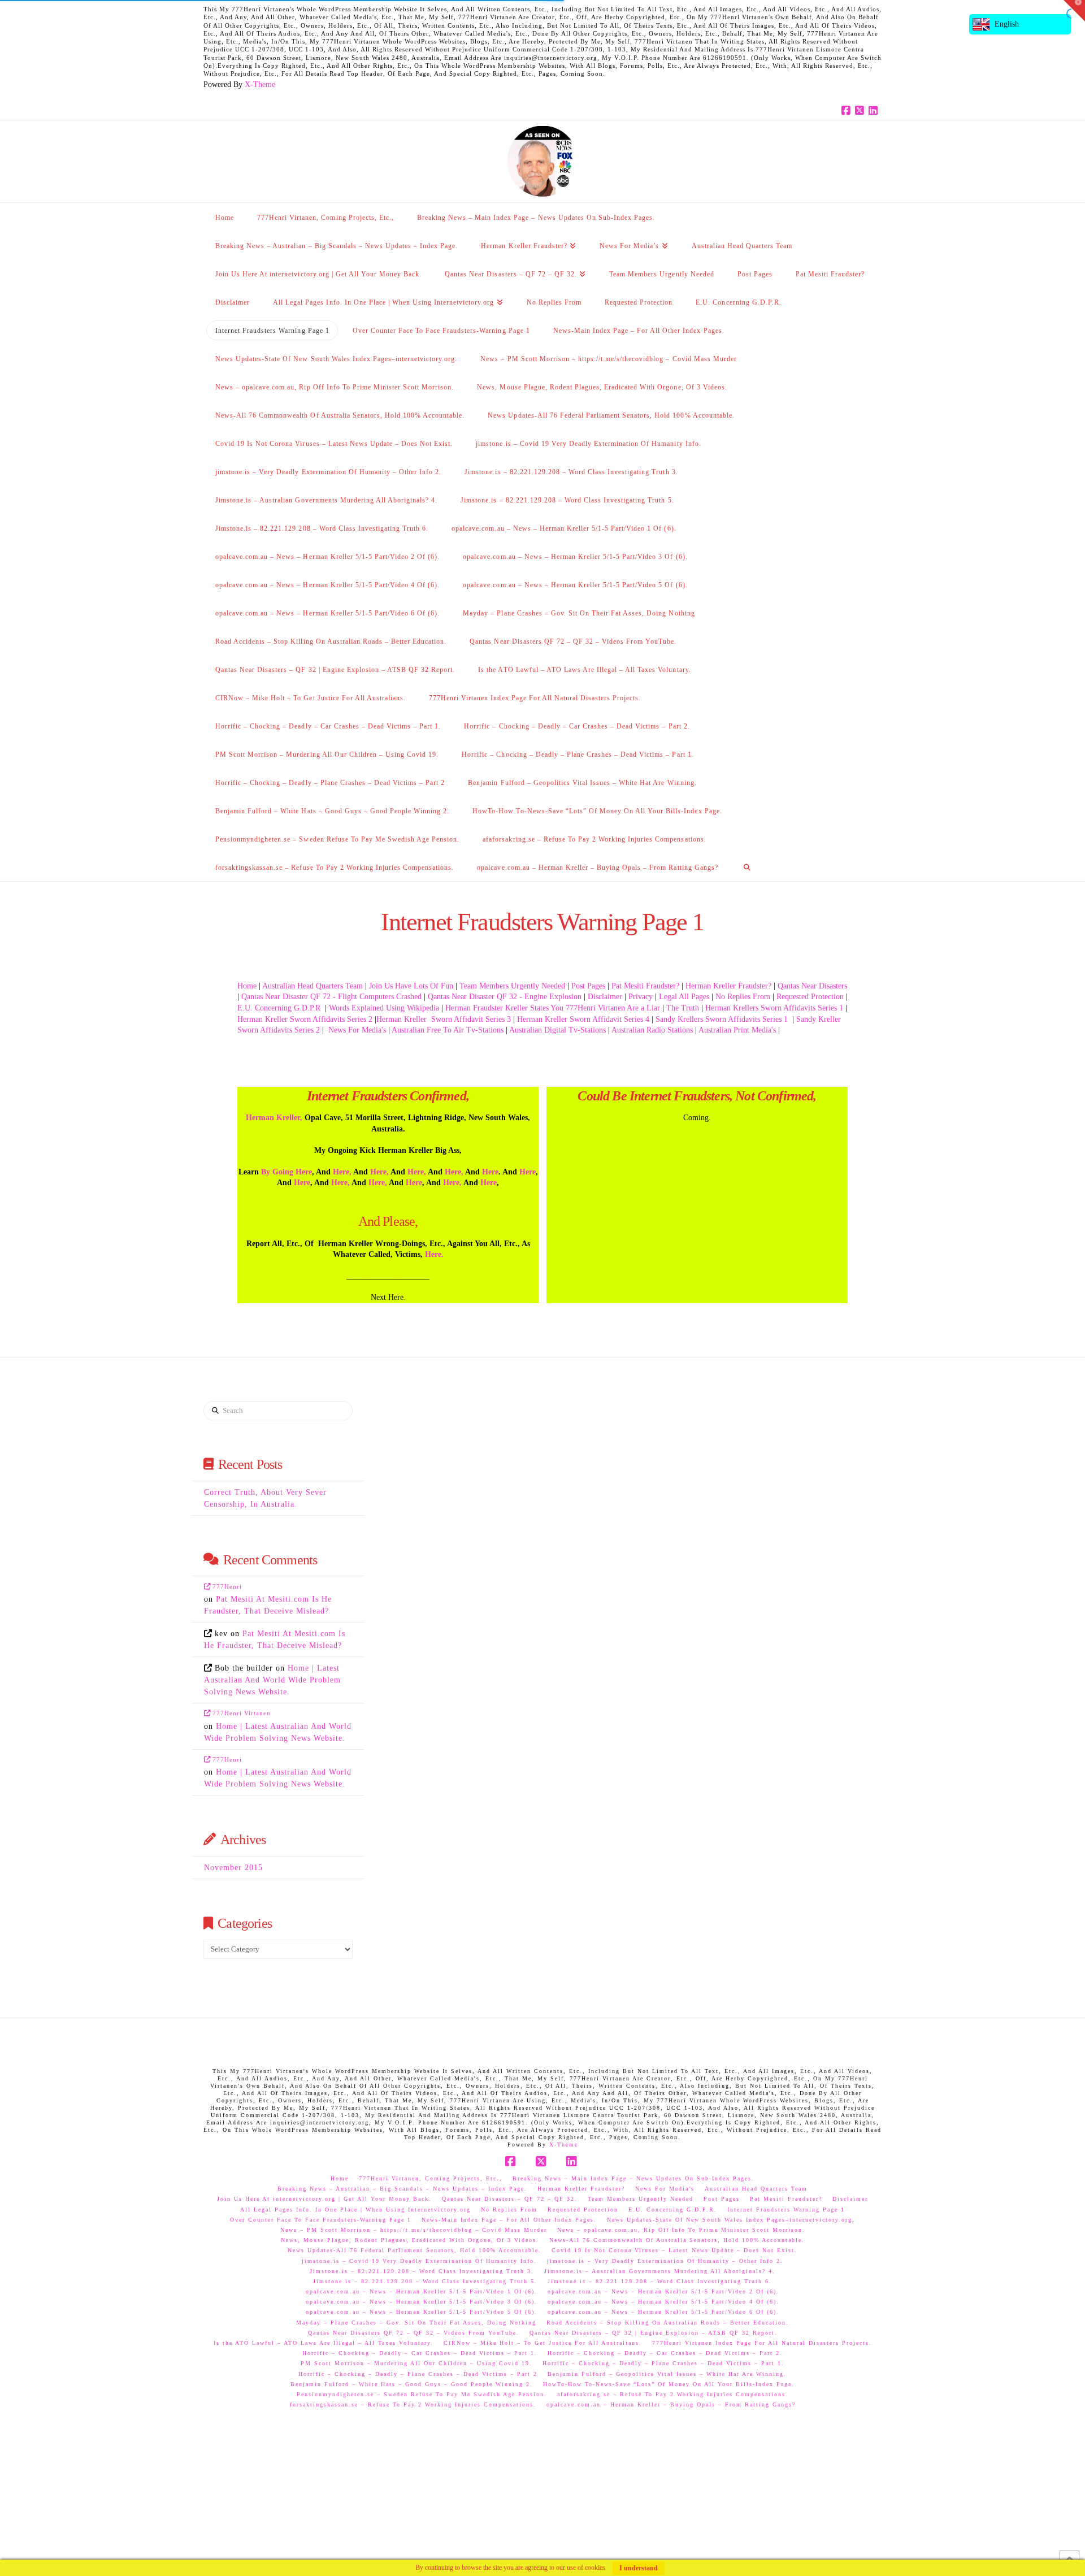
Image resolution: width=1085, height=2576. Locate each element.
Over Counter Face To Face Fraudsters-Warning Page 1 (321, 2220)
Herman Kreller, (274, 1118)
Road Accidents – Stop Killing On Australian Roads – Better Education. (668, 2323)
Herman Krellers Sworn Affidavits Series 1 (774, 1008)
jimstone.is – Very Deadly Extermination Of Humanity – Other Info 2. (665, 2261)
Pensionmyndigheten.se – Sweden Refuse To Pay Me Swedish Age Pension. (422, 2394)
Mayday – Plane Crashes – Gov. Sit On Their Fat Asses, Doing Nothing (416, 2323)
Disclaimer (605, 997)
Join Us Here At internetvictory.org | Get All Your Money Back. (324, 2199)
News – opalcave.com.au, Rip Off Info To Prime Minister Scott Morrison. (681, 2230)
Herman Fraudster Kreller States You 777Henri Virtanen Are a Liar (553, 1008)
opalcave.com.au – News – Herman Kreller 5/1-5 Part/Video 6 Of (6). (663, 2312)
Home (247, 986)
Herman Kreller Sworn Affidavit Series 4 (583, 1019)
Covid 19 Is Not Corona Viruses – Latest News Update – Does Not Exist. (674, 2250)
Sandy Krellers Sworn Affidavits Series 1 (723, 1019)
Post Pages (588, 986)
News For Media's (356, 1030)
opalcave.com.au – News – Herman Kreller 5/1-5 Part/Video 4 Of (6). (663, 2302)
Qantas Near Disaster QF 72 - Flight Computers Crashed (331, 997)
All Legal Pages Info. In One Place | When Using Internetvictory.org (355, 2209)
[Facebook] (848, 111)
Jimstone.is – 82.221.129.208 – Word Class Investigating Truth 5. (425, 2281)
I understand (639, 2568)
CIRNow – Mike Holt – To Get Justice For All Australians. (543, 2343)
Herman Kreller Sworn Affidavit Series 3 (444, 1019)
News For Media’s (665, 2189)
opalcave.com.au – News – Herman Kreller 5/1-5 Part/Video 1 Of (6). (422, 2291)
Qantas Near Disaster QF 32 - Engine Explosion (505, 997)
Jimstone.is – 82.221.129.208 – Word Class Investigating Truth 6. (660, 2281)
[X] (861, 111)
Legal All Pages (684, 997)
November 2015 (233, 1868)
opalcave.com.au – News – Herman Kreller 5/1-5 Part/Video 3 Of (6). (422, 2302)
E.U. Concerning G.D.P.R (279, 1008)
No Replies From (743, 997)
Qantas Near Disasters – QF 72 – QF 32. (510, 2199)
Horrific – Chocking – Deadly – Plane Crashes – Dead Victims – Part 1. (663, 2363)
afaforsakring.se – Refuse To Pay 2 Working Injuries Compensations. (673, 2394)
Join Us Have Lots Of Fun (411, 986)
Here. (434, 1254)
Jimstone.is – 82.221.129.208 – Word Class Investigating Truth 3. (422, 2271)
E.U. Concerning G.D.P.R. (673, 2209)
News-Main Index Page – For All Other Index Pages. (509, 2220)
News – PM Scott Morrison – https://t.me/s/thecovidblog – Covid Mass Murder (414, 2230)
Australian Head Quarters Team (313, 986)
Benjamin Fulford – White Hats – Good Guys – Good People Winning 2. (412, 2384)
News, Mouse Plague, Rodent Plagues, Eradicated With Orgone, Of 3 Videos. (410, 2240)
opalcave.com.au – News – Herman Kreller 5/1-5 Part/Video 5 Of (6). (422, 2312)
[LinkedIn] (875, 111)
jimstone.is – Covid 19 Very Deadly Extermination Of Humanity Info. (419, 2261)
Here (490, 1172)
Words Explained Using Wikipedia (384, 1008)
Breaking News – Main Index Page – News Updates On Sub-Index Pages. (633, 2178)
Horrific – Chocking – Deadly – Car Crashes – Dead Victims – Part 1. (420, 2353)
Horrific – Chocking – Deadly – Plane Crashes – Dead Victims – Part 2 (418, 2374)
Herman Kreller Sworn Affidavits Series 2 (305, 1019)
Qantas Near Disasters (812, 986)
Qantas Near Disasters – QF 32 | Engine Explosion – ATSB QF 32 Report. (654, 2333)
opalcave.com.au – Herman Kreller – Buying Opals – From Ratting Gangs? (671, 2404)
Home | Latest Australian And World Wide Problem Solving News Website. (272, 1680)
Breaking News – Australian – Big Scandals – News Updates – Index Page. (402, 2189)
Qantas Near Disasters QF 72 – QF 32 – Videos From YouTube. (414, 2333)
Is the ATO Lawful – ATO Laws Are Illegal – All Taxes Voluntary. (324, 2343)
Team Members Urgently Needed (512, 986)
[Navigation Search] (747, 867)
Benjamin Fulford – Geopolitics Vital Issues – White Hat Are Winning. (667, 2374)
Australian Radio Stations (652, 1030)
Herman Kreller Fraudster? (728, 986)
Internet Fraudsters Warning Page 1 (786, 2209)
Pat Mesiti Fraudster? (645, 986)
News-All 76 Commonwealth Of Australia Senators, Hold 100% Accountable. (677, 2240)
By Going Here (285, 1172)
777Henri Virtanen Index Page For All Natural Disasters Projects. (762, 2343)
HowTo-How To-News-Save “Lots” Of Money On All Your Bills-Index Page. (669, 2384)
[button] (1074, 11)
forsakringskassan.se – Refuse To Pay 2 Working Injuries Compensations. (413, 2404)
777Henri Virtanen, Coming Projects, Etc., (431, 2178)
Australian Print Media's (737, 1030)
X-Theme (260, 84)
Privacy (641, 997)
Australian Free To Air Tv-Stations (448, 1030)
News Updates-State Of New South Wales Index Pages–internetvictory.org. (731, 2220)
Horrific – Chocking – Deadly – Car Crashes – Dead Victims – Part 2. (665, 2353)
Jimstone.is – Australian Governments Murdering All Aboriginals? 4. (660, 2271)
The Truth (683, 1008)
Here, (342, 1172)
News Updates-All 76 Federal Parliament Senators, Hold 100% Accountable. (415, 2250)
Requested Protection (810, 997)
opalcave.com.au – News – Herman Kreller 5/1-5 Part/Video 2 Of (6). (663, 2291)
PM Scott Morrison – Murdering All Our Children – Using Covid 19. (416, 2363)
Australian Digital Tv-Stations (557, 1030)
